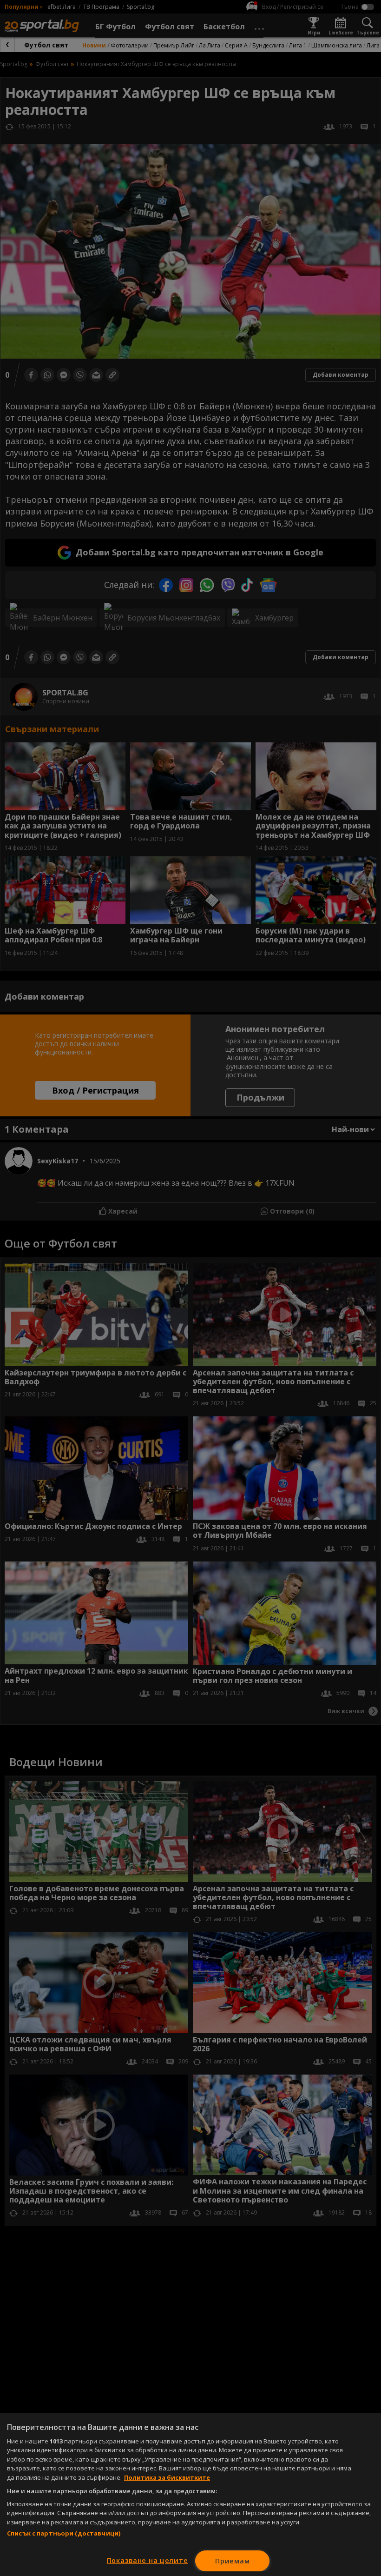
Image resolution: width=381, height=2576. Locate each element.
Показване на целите (148, 2560)
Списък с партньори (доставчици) (64, 2533)
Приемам (232, 2561)
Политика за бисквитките (167, 2477)
